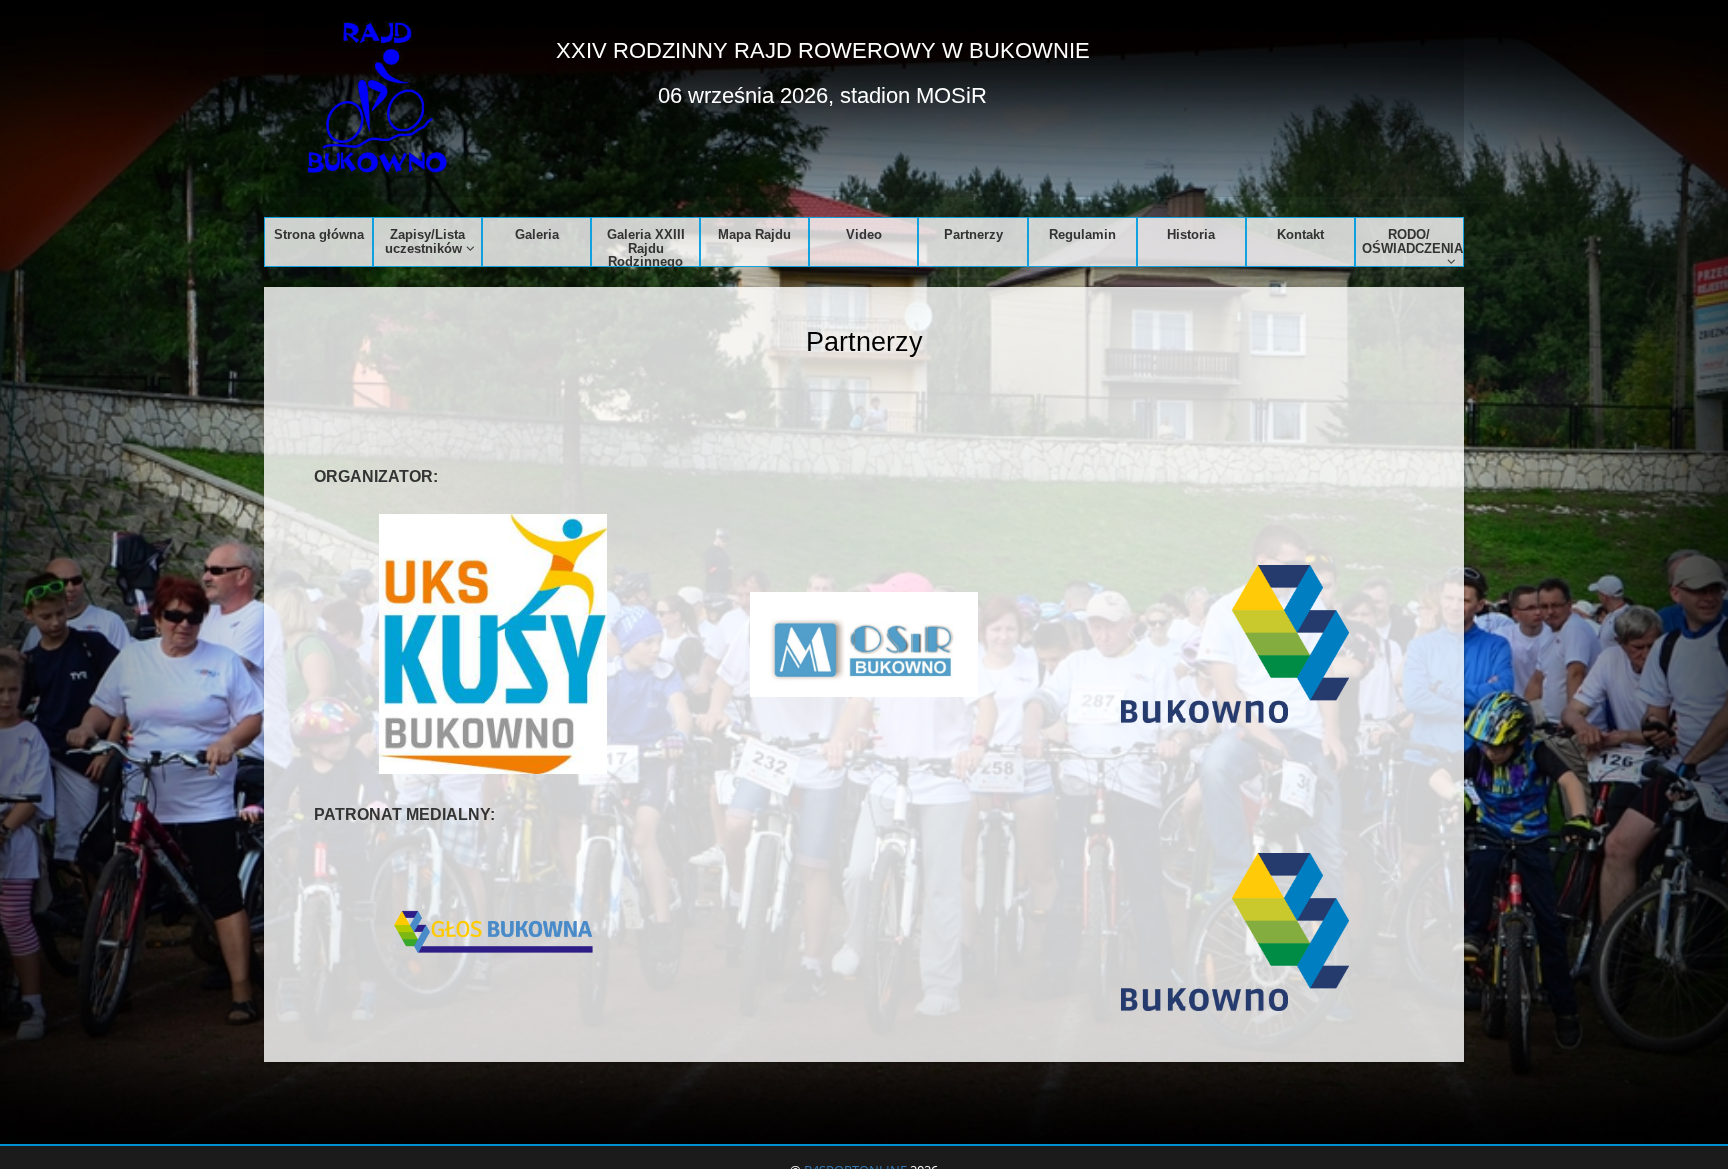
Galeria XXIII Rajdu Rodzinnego (646, 246)
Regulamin (1082, 234)
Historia (1191, 234)
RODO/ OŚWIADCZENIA (1412, 241)
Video (864, 234)
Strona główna (319, 234)
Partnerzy (973, 234)
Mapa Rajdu (754, 234)
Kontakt (1300, 234)
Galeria (537, 234)
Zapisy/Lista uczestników (425, 241)
